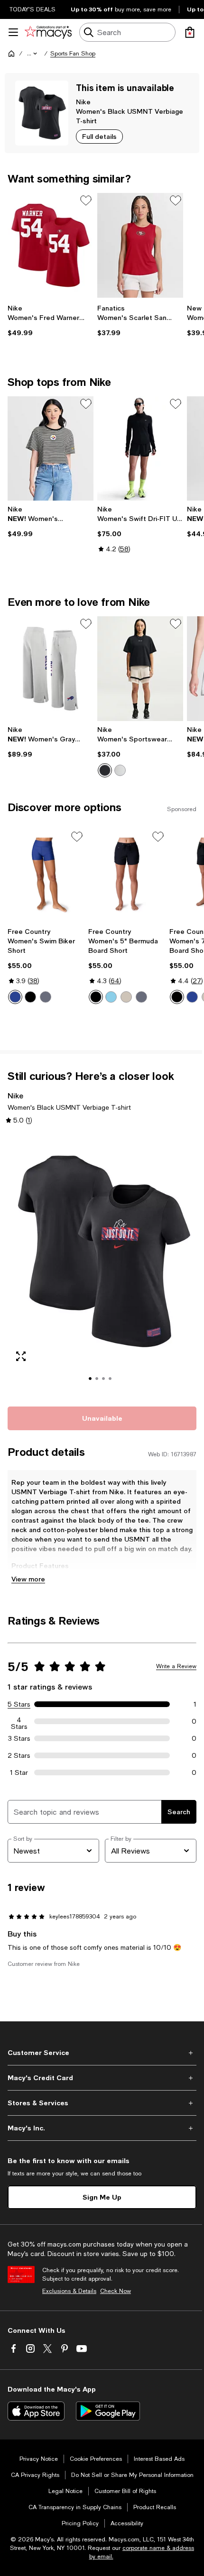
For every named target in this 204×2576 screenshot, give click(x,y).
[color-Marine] (15, 997)
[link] (51, 320)
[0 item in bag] (190, 32)
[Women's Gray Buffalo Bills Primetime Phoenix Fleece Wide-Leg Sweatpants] (51, 669)
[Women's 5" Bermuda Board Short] (127, 876)
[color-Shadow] (46, 997)
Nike (83, 102)
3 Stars (19, 1738)
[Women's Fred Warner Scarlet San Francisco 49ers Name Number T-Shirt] (51, 245)
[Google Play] (108, 2411)
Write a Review (176, 1666)
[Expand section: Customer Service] (102, 2053)
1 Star (19, 1772)
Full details (99, 136)
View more (28, 1579)
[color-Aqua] (111, 997)
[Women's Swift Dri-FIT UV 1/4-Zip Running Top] (140, 449)
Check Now (116, 2291)
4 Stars (19, 1721)
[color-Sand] (126, 997)
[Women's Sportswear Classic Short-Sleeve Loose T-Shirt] (140, 669)
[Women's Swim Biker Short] (46, 876)
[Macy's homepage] (11, 54)
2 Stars (19, 1755)
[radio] (105, 770)
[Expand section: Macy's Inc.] (102, 2128)
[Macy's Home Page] (48, 32)
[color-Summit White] (120, 770)
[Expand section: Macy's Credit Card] (102, 2078)
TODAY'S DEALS (32, 9)
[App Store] (36, 2411)
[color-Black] (105, 770)
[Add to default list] (86, 201)
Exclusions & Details (69, 2291)
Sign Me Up (102, 2197)
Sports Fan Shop (73, 54)
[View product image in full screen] (21, 1356)
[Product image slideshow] (102, 1265)
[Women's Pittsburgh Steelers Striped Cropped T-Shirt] (51, 449)
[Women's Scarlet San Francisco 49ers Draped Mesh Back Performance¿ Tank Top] (140, 245)
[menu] (13, 32)
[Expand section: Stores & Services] (102, 2103)
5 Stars (19, 1704)
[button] (33, 54)
